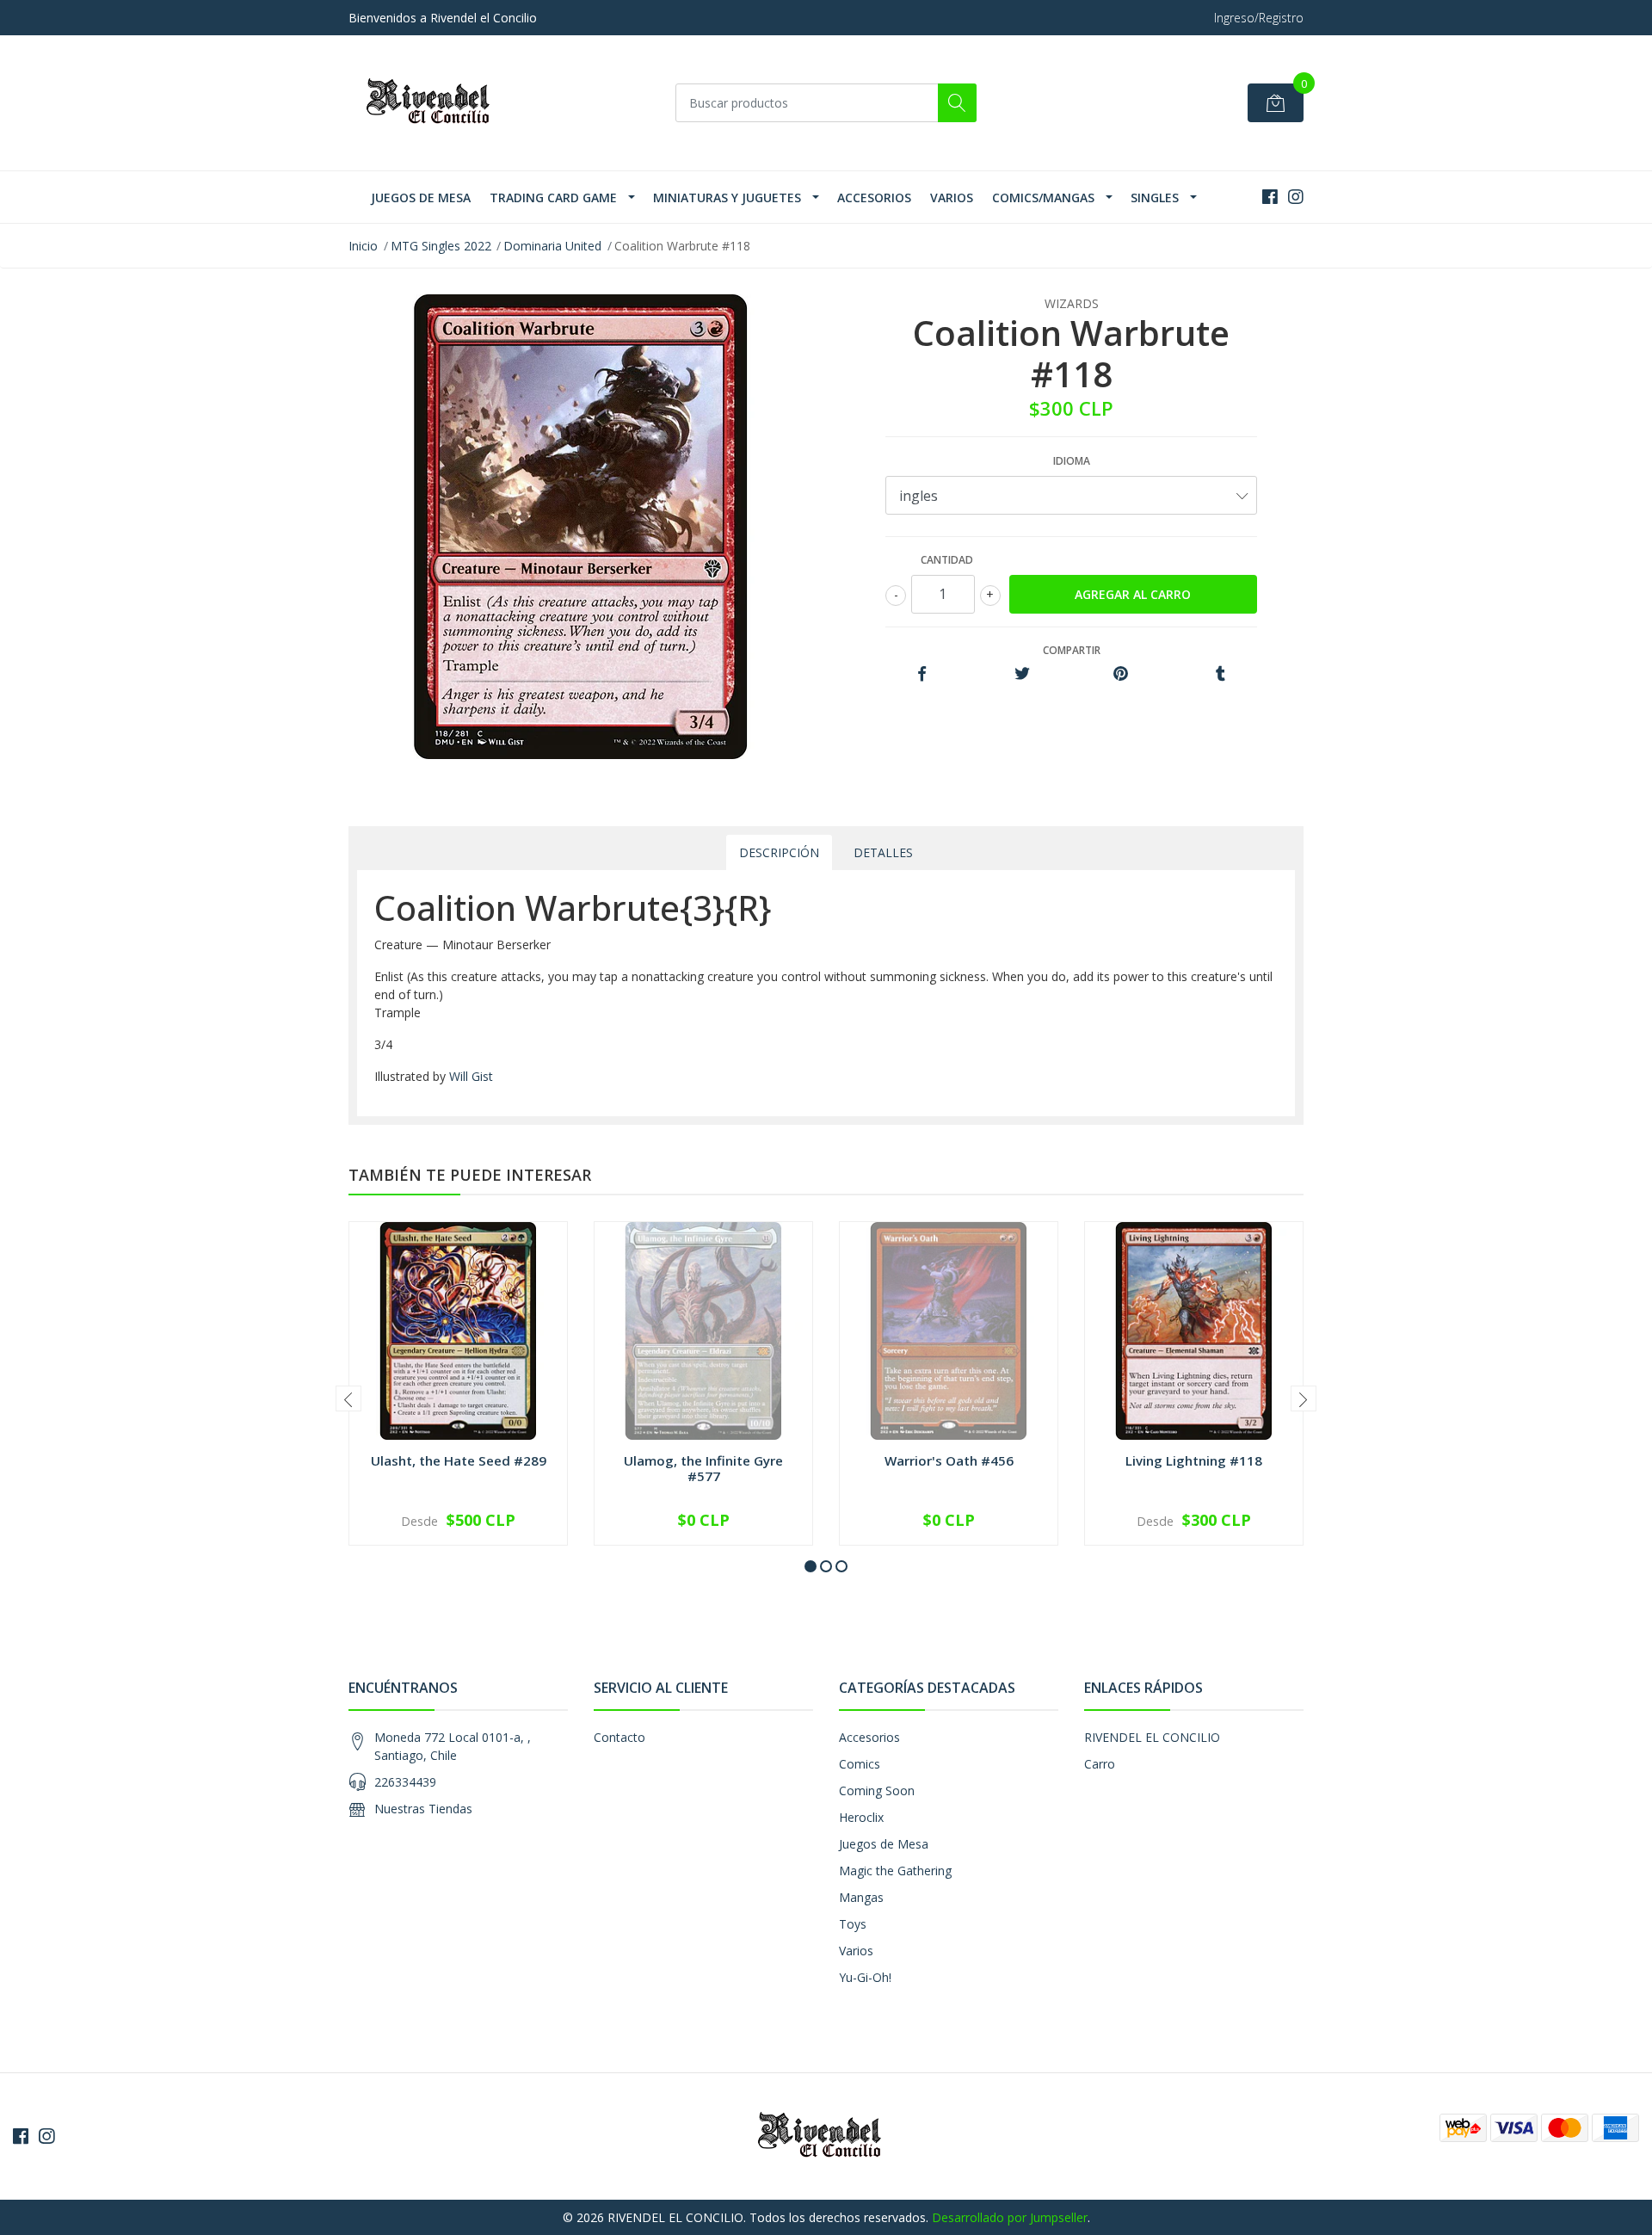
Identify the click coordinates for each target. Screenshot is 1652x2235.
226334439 (405, 1782)
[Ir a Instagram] (1296, 197)
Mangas (861, 1897)
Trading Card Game (553, 198)
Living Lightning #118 (1194, 1460)
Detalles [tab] (883, 852)
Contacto (619, 1737)
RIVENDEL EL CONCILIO (1152, 1737)
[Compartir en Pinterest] (1121, 674)
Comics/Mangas (1043, 198)
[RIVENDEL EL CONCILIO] (435, 103)
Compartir (1072, 650)
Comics (860, 1764)
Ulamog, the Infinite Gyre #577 (703, 1468)
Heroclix (861, 1817)
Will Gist (471, 1076)
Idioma (1072, 461)
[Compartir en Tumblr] (1221, 674)
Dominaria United (552, 246)
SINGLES (1155, 198)
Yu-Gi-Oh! (865, 1977)
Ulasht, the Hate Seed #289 (459, 1460)
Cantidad (947, 560)
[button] (811, 1566)
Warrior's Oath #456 (949, 1460)
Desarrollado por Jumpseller (1010, 2217)
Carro (1100, 1764)
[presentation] (348, 1398)
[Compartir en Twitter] (1022, 674)
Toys (853, 1924)
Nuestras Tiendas (423, 1809)
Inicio (363, 246)
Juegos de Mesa (421, 198)
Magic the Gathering (895, 1871)
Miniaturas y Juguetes (727, 198)
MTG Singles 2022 (441, 246)
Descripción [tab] (779, 852)
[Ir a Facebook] (1270, 197)
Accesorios (874, 198)
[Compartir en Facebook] (922, 674)
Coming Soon (877, 1790)
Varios (952, 198)
